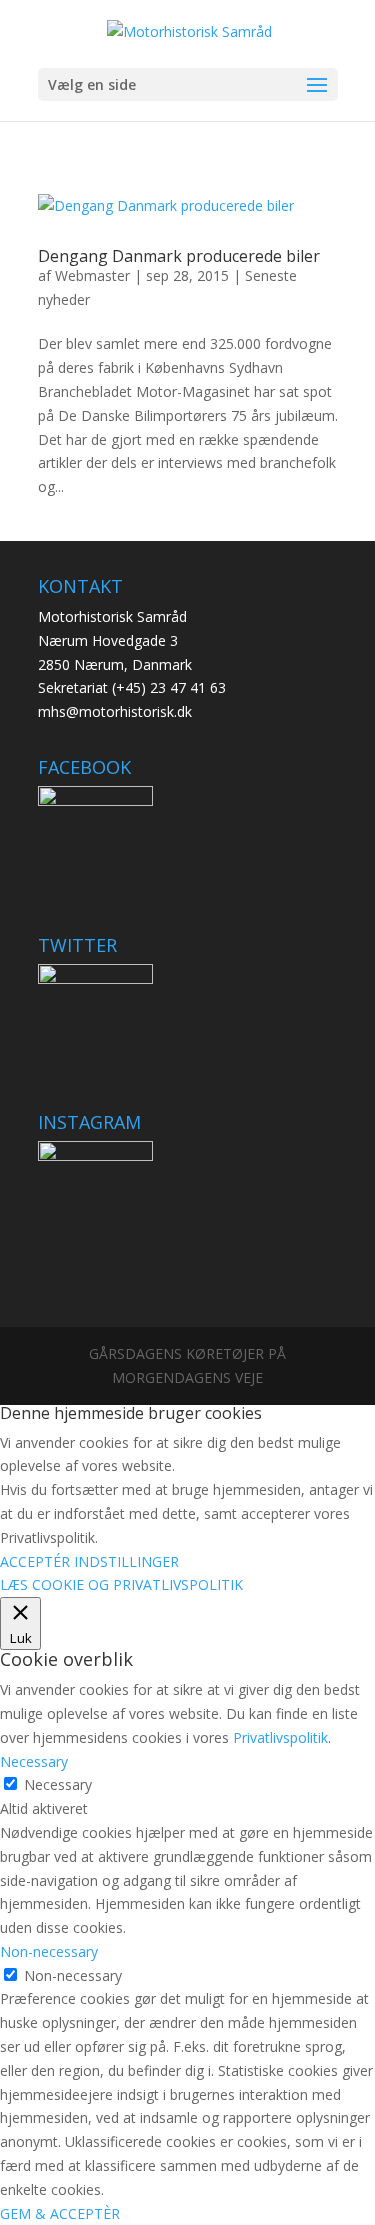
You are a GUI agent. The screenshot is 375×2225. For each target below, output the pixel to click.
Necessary (58, 1784)
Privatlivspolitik (280, 1737)
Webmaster (92, 275)
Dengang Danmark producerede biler (179, 256)
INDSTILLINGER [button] (126, 1561)
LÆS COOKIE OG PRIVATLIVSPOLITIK (121, 1584)
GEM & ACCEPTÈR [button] (60, 2213)
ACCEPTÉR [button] (35, 1561)
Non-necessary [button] (49, 1951)
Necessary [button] (34, 1761)
